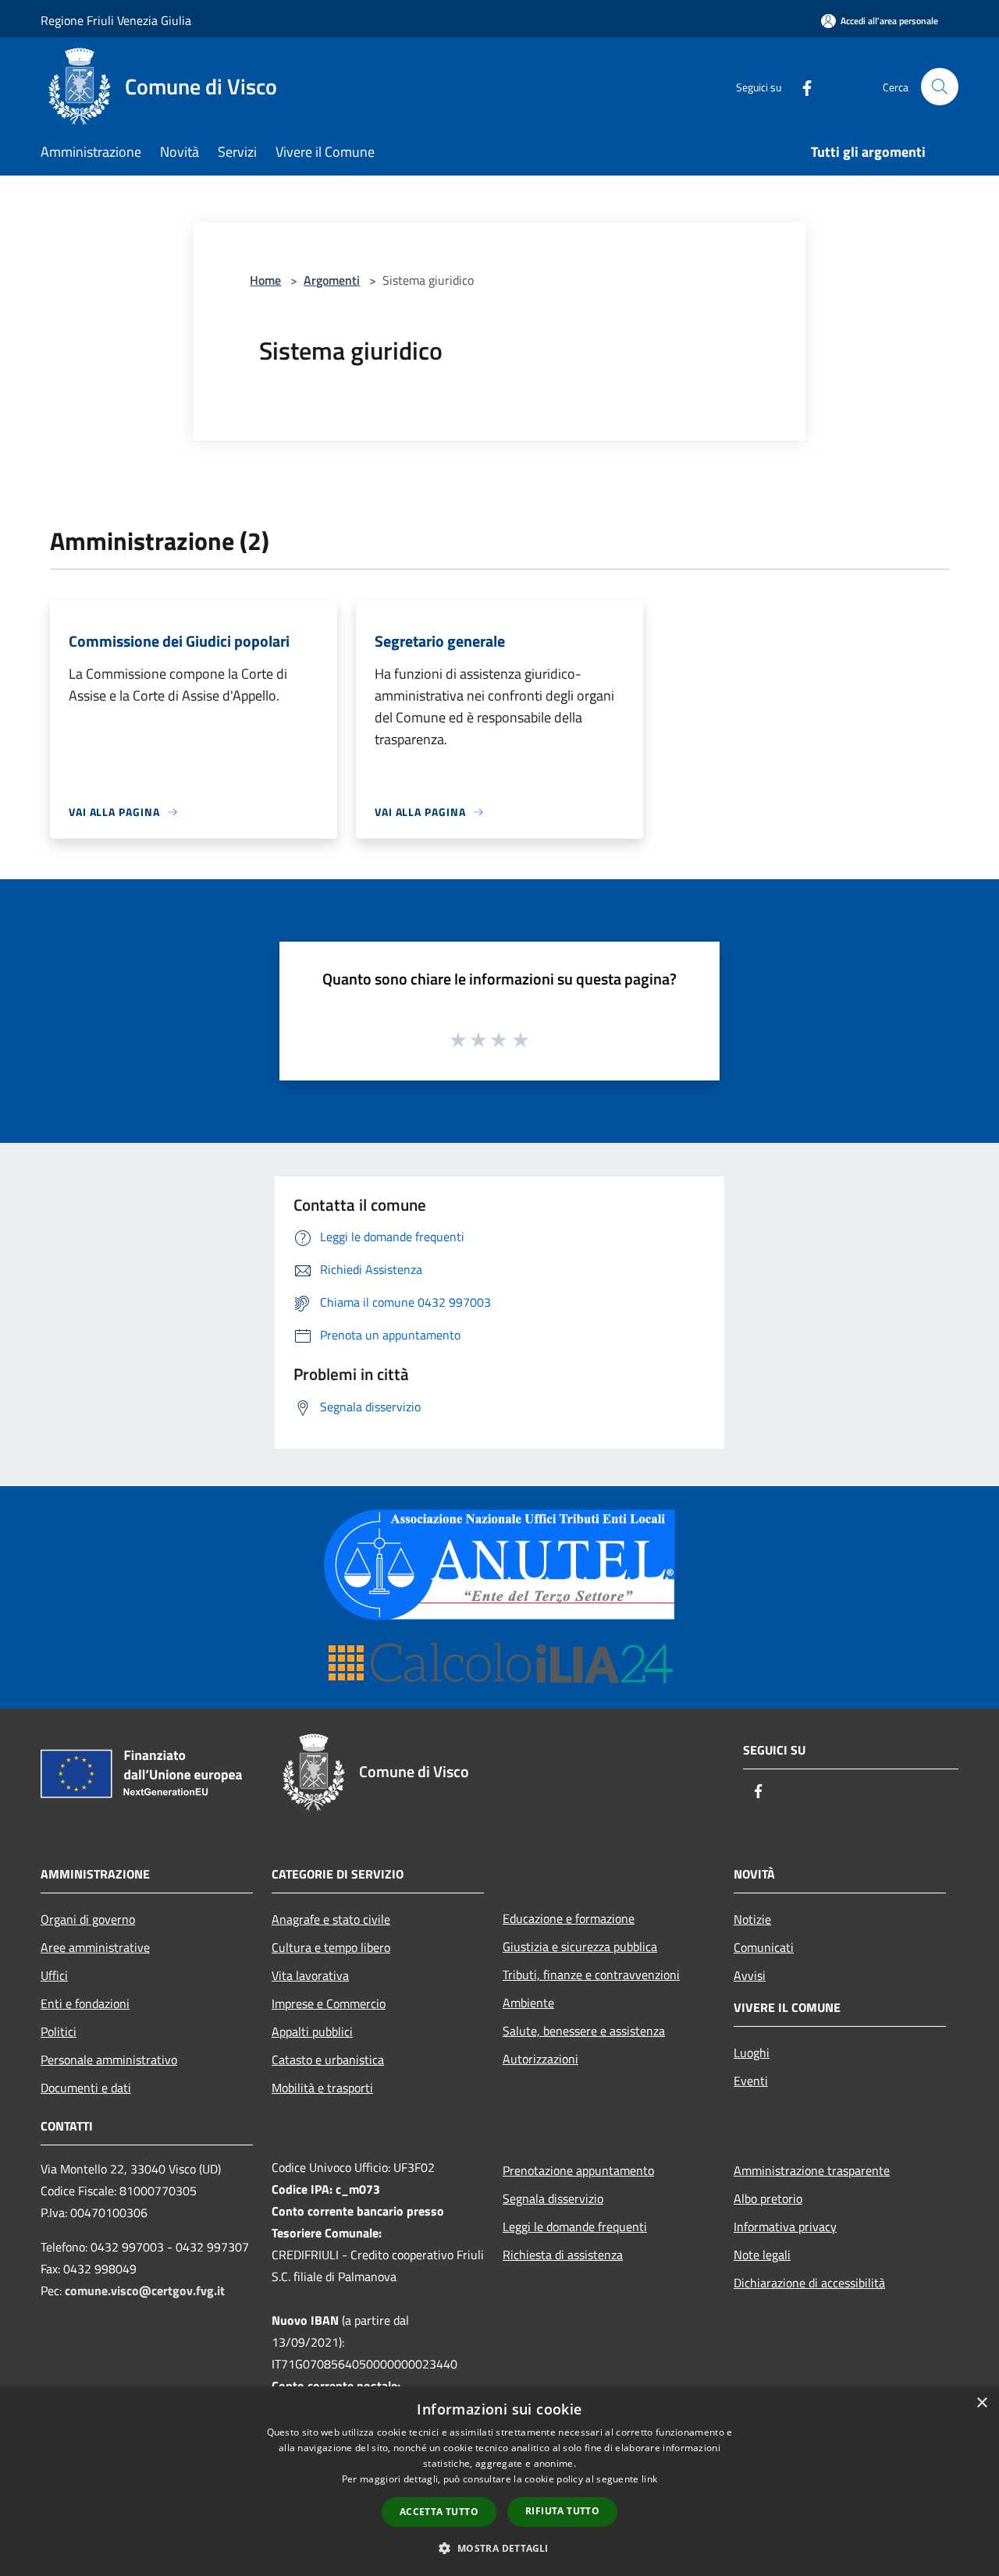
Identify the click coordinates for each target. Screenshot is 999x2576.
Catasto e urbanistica (328, 2060)
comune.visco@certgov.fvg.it (145, 2290)
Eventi (751, 2081)
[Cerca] (940, 87)
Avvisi (750, 1975)
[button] (499, 2548)
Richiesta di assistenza (563, 2255)
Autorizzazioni (540, 2059)
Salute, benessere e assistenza (584, 2031)
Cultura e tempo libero (331, 1947)
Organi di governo (88, 1919)
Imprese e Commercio (329, 2003)
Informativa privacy (785, 2227)
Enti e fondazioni (85, 2003)
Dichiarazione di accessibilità (809, 2283)
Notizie (752, 1919)
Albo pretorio (768, 2198)
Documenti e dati (86, 2088)
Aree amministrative (95, 1947)
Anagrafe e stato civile (331, 1919)
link (649, 2479)
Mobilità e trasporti (322, 2088)
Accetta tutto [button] (439, 2512)
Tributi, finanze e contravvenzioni (591, 1975)
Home (265, 280)
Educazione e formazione (569, 1918)
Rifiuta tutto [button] (562, 2511)
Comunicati (764, 1947)
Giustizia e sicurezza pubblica (580, 1946)
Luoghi (752, 2053)
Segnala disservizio (553, 2198)
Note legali (762, 2255)
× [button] (981, 2403)
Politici (59, 2031)
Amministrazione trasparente (812, 2170)
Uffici (54, 1975)
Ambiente (528, 2003)
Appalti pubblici (312, 2031)
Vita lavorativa (310, 1975)
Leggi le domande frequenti (575, 2227)
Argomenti (332, 280)
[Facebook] (801, 86)
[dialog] (499, 2481)
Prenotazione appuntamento (578, 2170)
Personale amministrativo (109, 2060)
